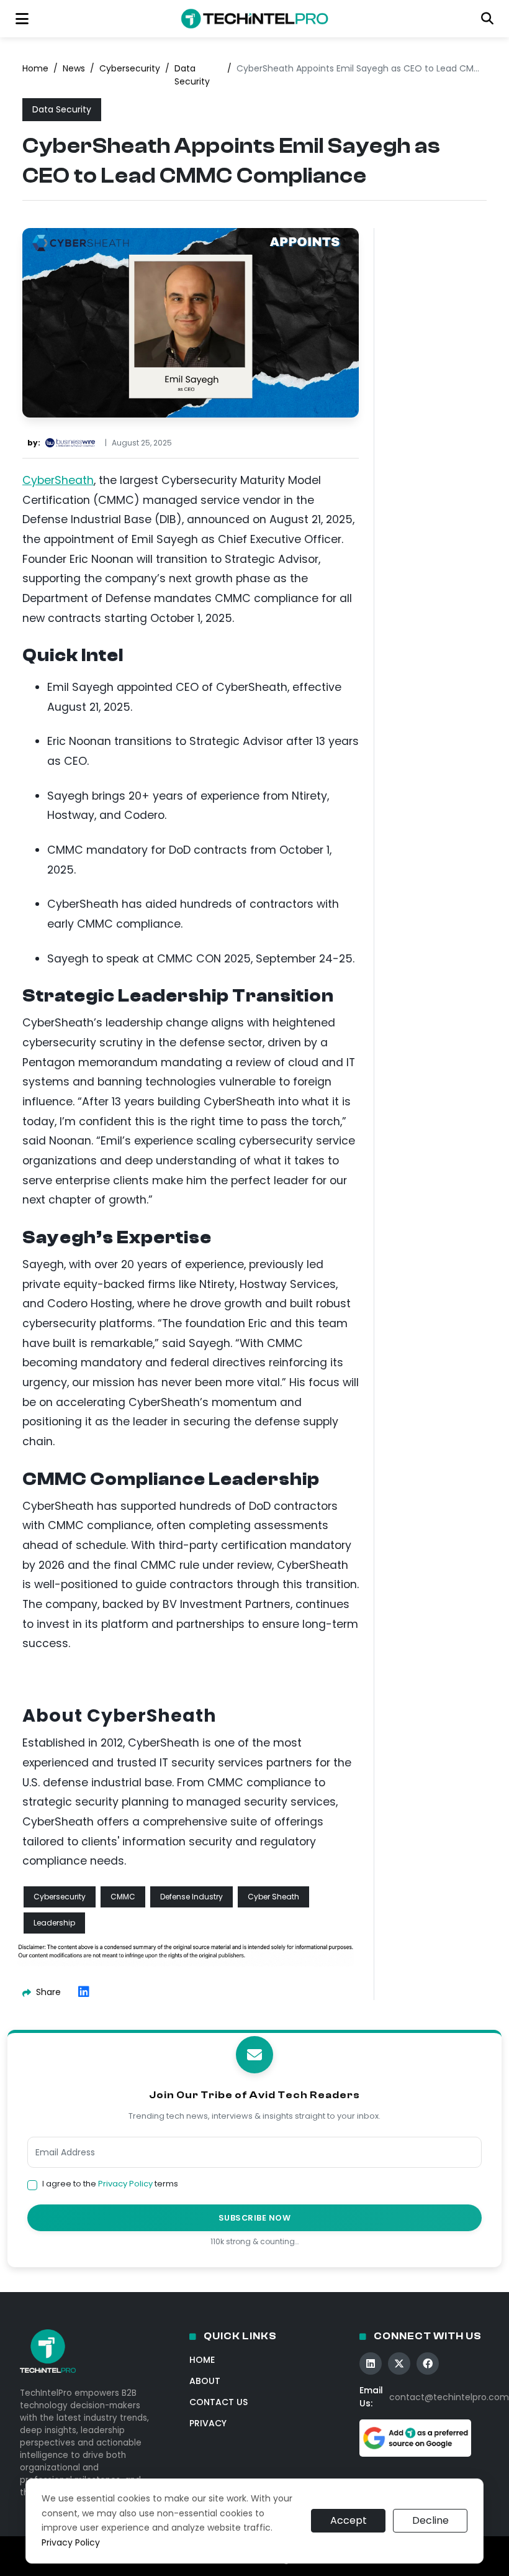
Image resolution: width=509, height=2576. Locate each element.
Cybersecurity (130, 68)
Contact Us (218, 2402)
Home (35, 68)
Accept (349, 2520)
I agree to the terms (110, 2184)
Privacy (208, 2423)
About (205, 2381)
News (74, 68)
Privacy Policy (125, 2184)
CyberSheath (58, 480)
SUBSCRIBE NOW (255, 2218)
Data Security (192, 75)
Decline (430, 2520)
